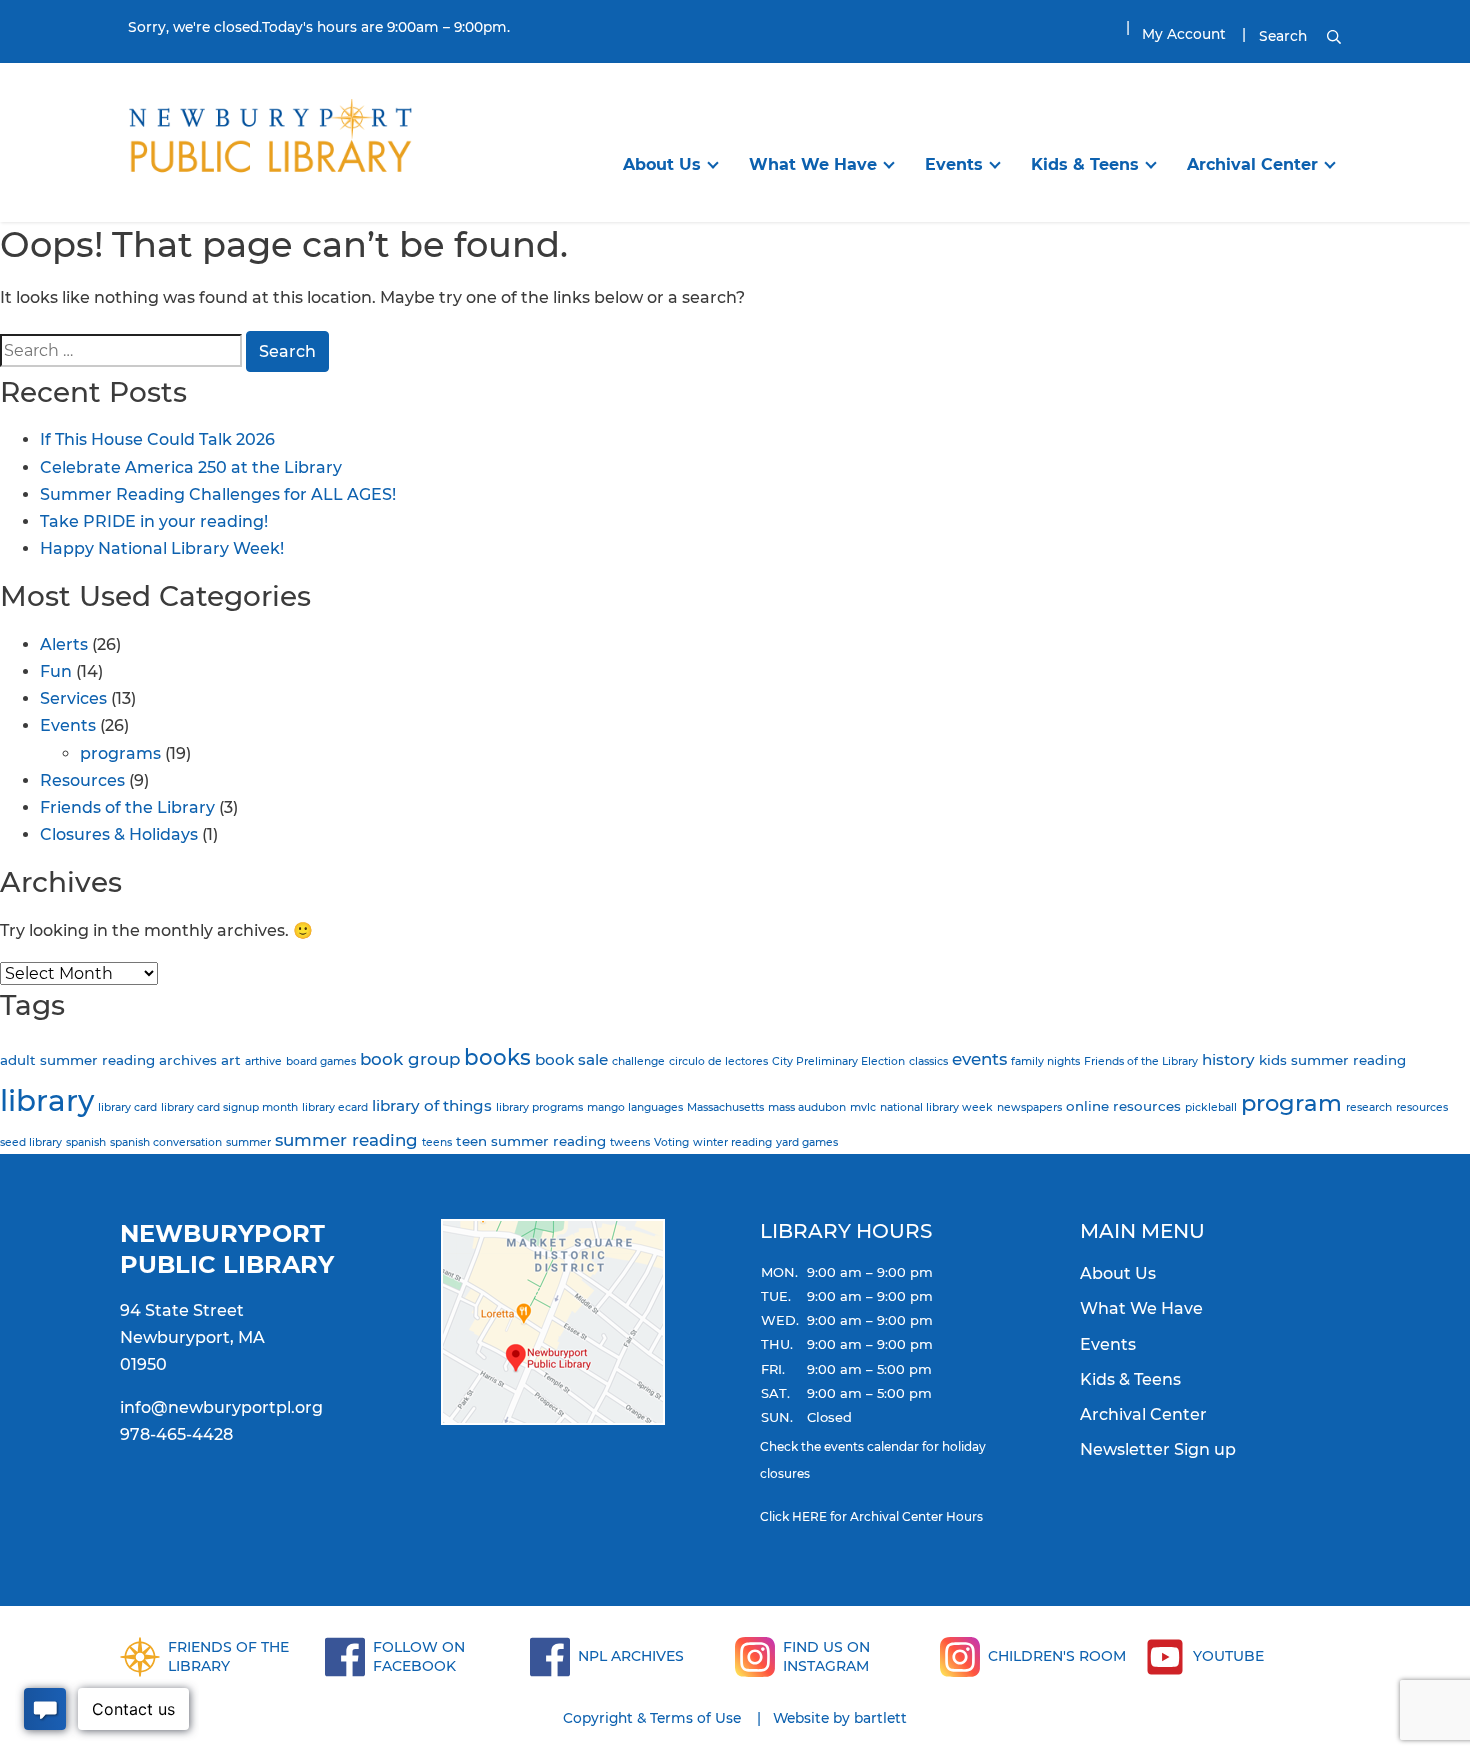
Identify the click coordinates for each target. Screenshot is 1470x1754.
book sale (571, 1059)
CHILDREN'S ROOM (1057, 1656)
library (47, 1100)
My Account (1184, 34)
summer (248, 1142)
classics (928, 1061)
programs (120, 753)
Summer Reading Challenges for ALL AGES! (218, 494)
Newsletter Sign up (1158, 1449)
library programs (539, 1107)
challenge (638, 1061)
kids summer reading (1332, 1060)
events (979, 1059)
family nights (1045, 1061)
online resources (1123, 1106)
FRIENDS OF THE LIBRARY (228, 1656)
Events (954, 164)
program (1291, 1103)
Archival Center (1252, 164)
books (497, 1057)
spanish (86, 1142)
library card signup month (229, 1107)
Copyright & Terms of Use (652, 1718)
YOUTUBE (1228, 1656)
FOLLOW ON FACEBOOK (419, 1656)
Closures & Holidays (119, 834)
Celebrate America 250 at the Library (191, 467)
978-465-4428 (176, 1434)
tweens (630, 1142)
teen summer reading (531, 1141)
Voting (671, 1142)
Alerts (64, 644)
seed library (31, 1142)
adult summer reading (77, 1060)
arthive (263, 1061)
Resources (82, 780)
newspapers (1029, 1107)
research (1369, 1107)
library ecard (335, 1107)
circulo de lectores (718, 1061)
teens (437, 1142)
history (1228, 1059)
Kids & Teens (1085, 164)
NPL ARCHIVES (631, 1656)
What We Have (813, 164)
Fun (56, 671)
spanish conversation (166, 1142)
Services (73, 698)
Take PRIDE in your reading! (154, 521)
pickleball (1211, 1107)
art (231, 1060)
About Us (662, 164)
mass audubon (807, 1107)
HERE (809, 1516)
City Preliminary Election (838, 1061)
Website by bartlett (840, 1718)
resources (1422, 1107)
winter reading (732, 1142)
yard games (807, 1142)
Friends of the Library (127, 807)
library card (127, 1107)
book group (410, 1059)
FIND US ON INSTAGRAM (826, 1656)
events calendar (871, 1446)
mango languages (635, 1107)
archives (188, 1060)
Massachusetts (725, 1107)
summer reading (346, 1140)
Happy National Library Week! (162, 548)
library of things (432, 1105)
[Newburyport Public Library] (270, 141)
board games (321, 1061)
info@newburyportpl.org (221, 1407)
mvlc (863, 1107)
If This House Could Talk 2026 (157, 439)
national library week (936, 1107)
